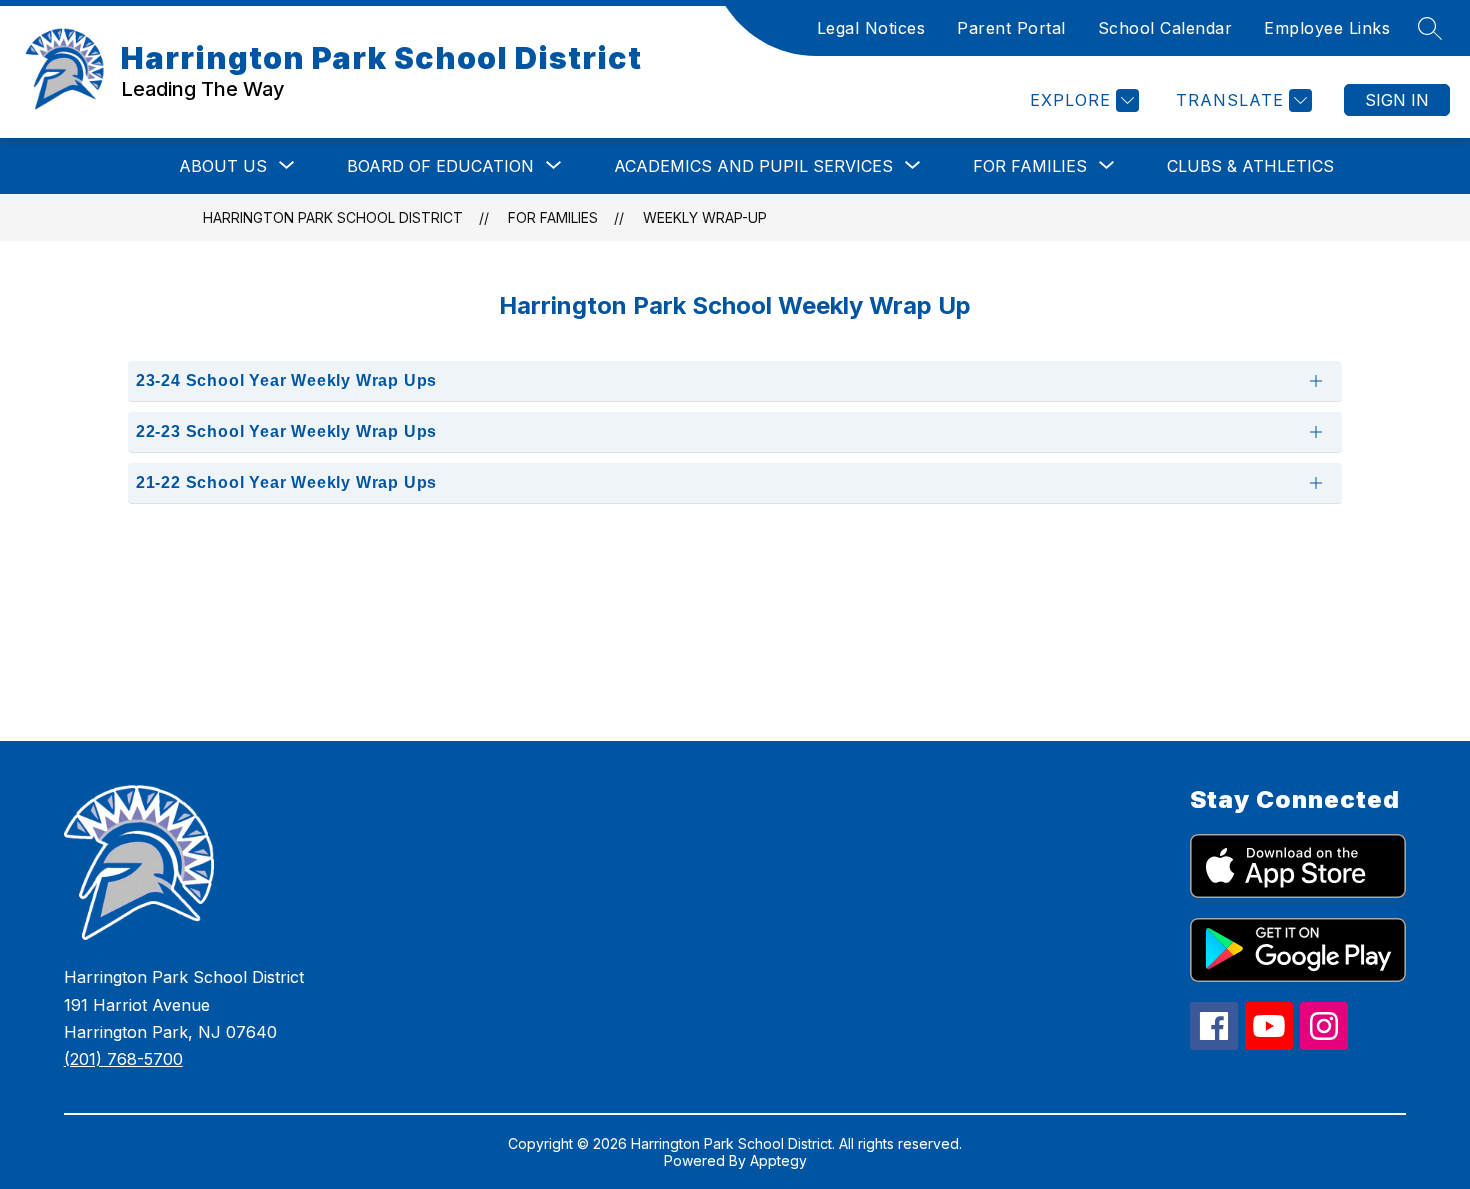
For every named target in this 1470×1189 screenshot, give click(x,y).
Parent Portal (1011, 28)
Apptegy (778, 1160)
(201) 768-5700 (123, 1059)
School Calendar (1165, 28)
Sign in (1397, 100)
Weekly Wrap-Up (705, 217)
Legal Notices (871, 28)
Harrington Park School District (333, 217)
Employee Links (1327, 28)
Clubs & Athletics (1250, 166)
